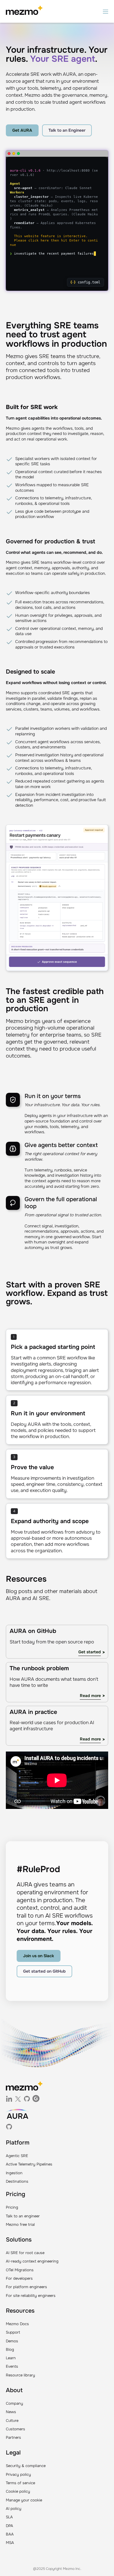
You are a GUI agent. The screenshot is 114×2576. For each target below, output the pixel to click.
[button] (106, 11)
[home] (24, 11)
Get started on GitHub (44, 1971)
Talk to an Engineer (67, 130)
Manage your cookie (24, 2500)
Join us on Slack (39, 1956)
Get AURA (22, 130)
